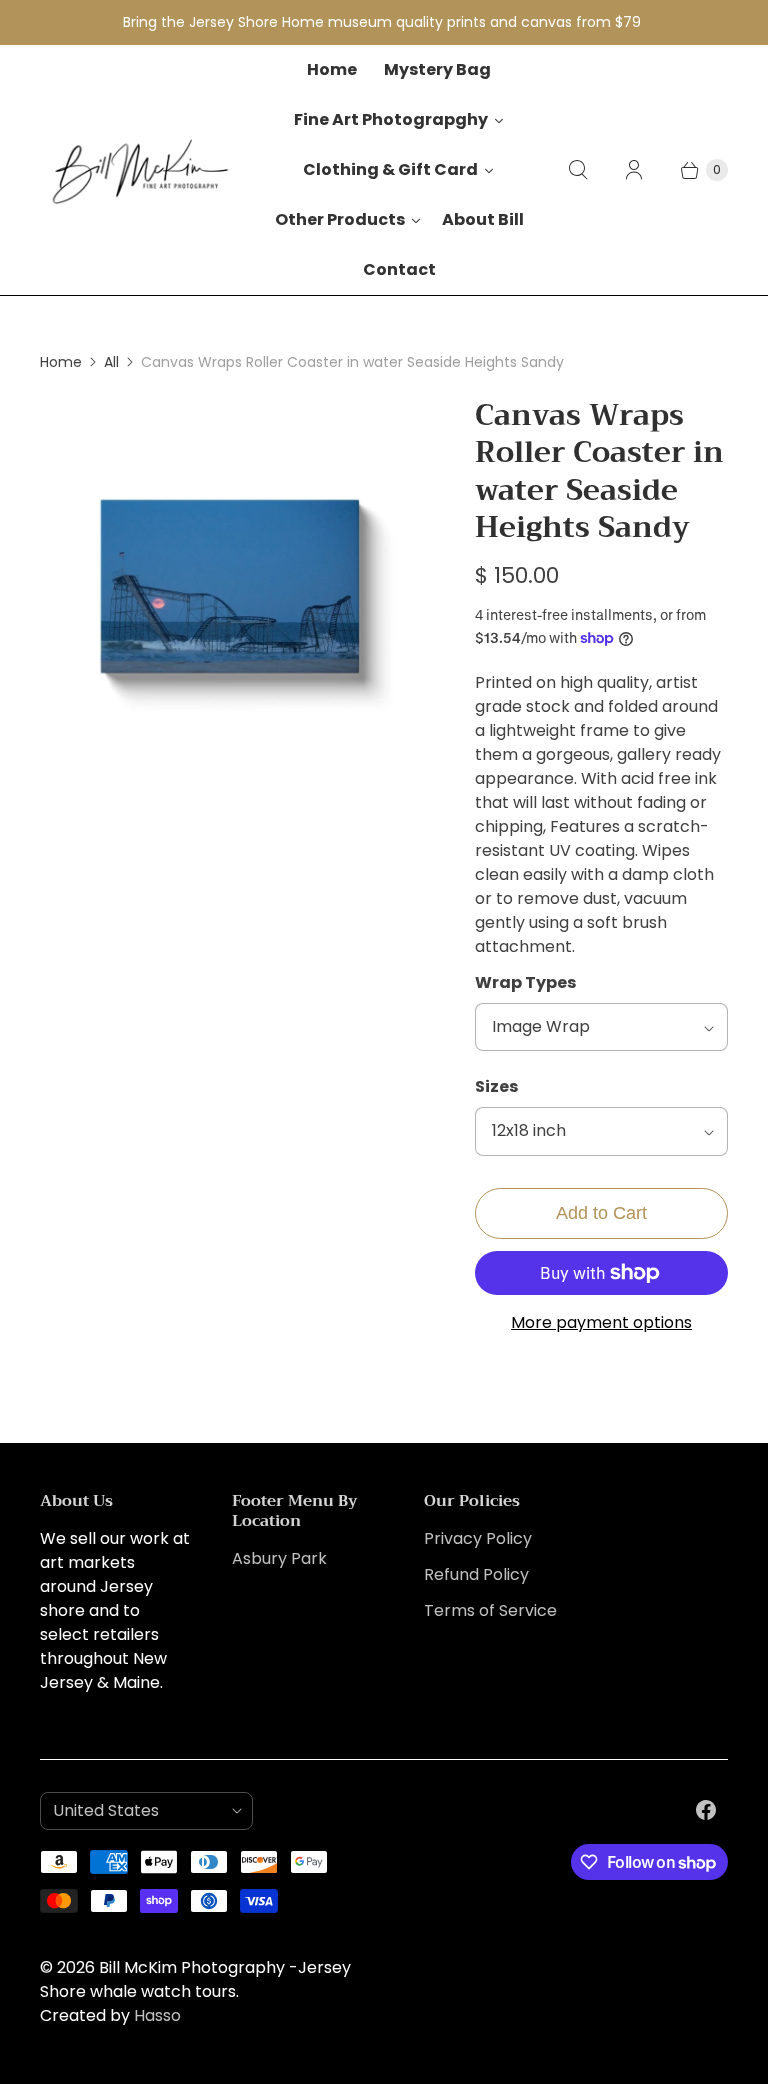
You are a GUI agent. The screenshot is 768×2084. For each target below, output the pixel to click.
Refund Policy (476, 1574)
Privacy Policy (478, 1538)
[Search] (578, 170)
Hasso (157, 2015)
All (111, 362)
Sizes (496, 1086)
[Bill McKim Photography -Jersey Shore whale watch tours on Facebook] (706, 1810)
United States (138, 1810)
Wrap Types (525, 982)
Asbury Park (279, 1558)
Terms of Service (490, 1610)
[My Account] (634, 170)
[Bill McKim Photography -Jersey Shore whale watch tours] (140, 170)
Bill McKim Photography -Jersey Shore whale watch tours (195, 1979)
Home (61, 362)
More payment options (601, 1322)
